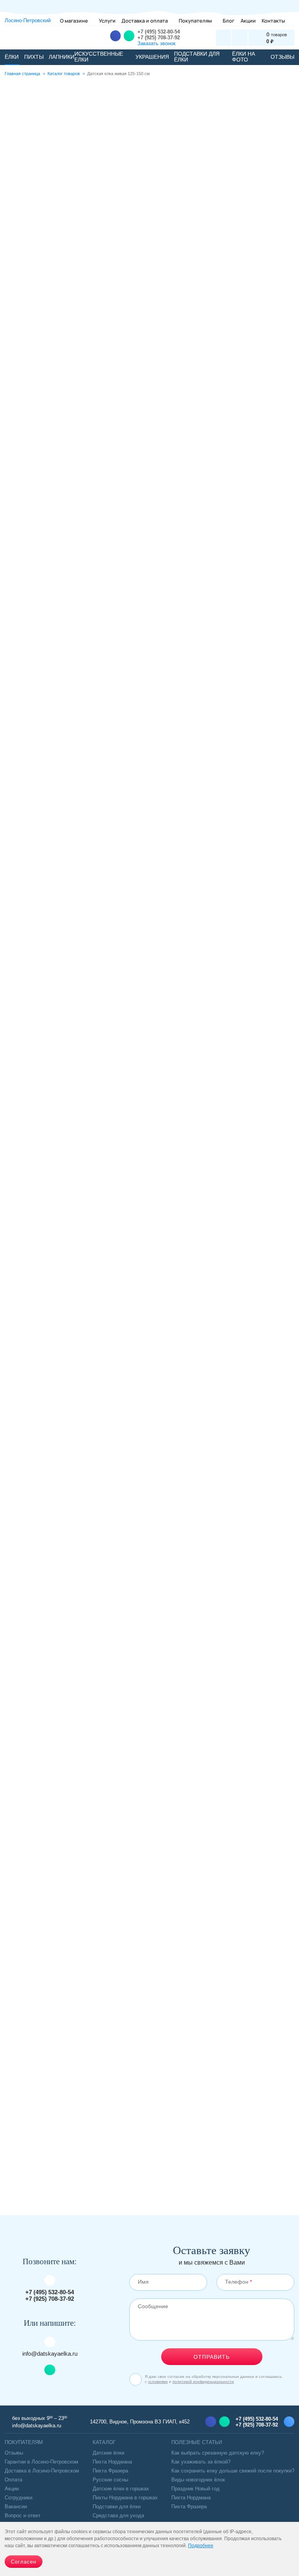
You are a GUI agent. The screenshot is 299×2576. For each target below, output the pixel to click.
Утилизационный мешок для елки (149, 1257)
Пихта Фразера (110, 2471)
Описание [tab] (82, 741)
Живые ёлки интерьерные (215, 2143)
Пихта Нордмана (112, 2462)
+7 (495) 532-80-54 (159, 32)
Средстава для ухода (118, 2515)
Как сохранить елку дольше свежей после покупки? (233, 2471)
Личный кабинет (224, 38)
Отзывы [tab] (141, 740)
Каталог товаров (64, 74)
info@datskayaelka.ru (50, 2354)
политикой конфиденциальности (203, 2382)
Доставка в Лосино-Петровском (42, 2471)
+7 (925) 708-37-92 (159, 38)
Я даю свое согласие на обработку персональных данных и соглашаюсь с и (213, 2379)
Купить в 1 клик (285, 1418)
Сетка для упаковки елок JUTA (149, 1567)
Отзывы (14, 2453)
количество (168, 200)
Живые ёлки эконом (193, 2160)
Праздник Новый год (195, 2489)
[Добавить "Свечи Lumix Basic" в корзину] (24, 2038)
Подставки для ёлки (117, 2507)
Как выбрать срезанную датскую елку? (218, 2453)
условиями (158, 2382)
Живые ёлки (147, 2143)
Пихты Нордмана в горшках (125, 2498)
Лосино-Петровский (28, 20)
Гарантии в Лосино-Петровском (41, 2462)
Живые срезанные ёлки (43, 2177)
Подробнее (167, 285)
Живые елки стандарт (120, 2160)
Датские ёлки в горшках (121, 2489)
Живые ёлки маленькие (43, 2160)
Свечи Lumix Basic (149, 1877)
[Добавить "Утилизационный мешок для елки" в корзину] (24, 1418)
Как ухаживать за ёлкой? (201, 2462)
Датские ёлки (29, 2143)
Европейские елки (89, 2143)
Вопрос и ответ (23, 2515)
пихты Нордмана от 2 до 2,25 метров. (120, 879)
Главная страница (22, 74)
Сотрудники (18, 2498)
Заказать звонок (157, 43)
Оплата (13, 2480)
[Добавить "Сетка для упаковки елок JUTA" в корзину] (24, 1728)
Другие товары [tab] (208, 741)
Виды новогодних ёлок (198, 2480)
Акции (12, 2489)
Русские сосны (110, 2480)
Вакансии (16, 2507)
